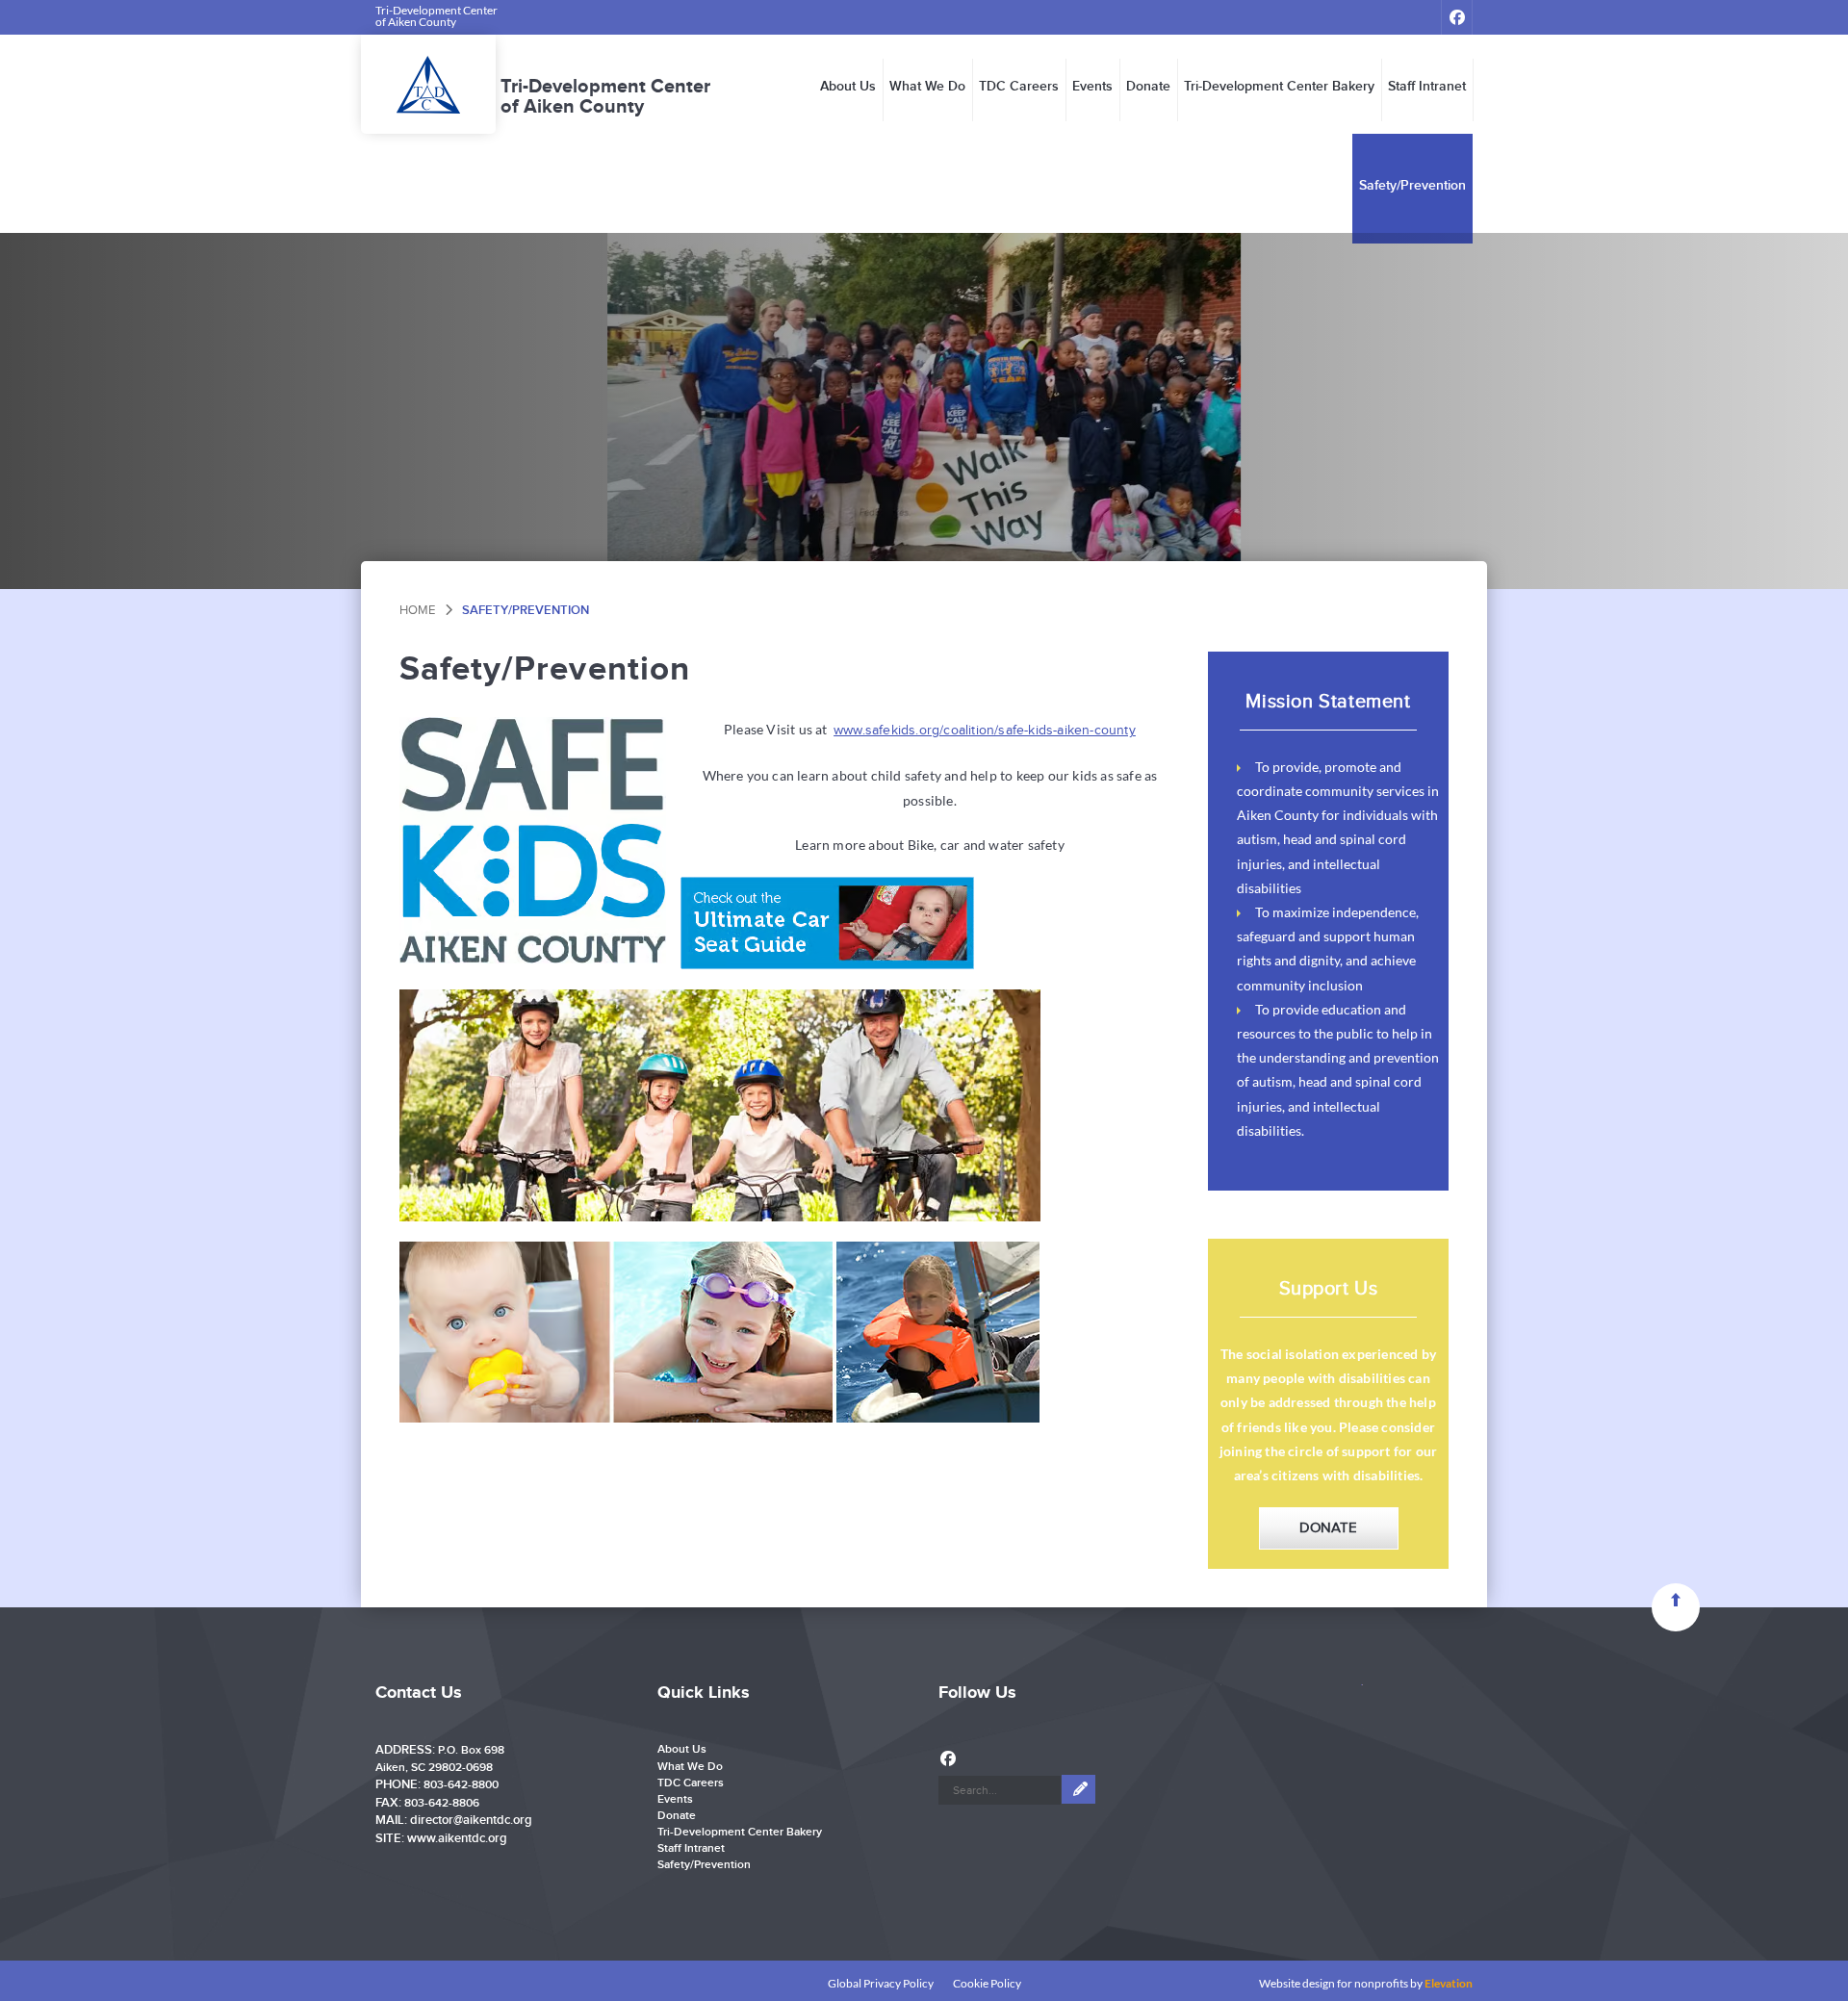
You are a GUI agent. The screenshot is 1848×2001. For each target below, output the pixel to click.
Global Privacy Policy (881, 1983)
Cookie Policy (987, 1983)
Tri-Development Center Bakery (1279, 87)
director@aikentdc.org (471, 1820)
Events (1092, 87)
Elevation (1449, 1983)
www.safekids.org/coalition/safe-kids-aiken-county (985, 731)
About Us (848, 87)
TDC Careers (1019, 87)
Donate (1148, 87)
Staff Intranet (1427, 87)
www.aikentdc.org (457, 1838)
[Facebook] (1457, 17)
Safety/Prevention (1412, 186)
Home (417, 611)
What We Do (927, 87)
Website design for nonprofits (1334, 1983)
